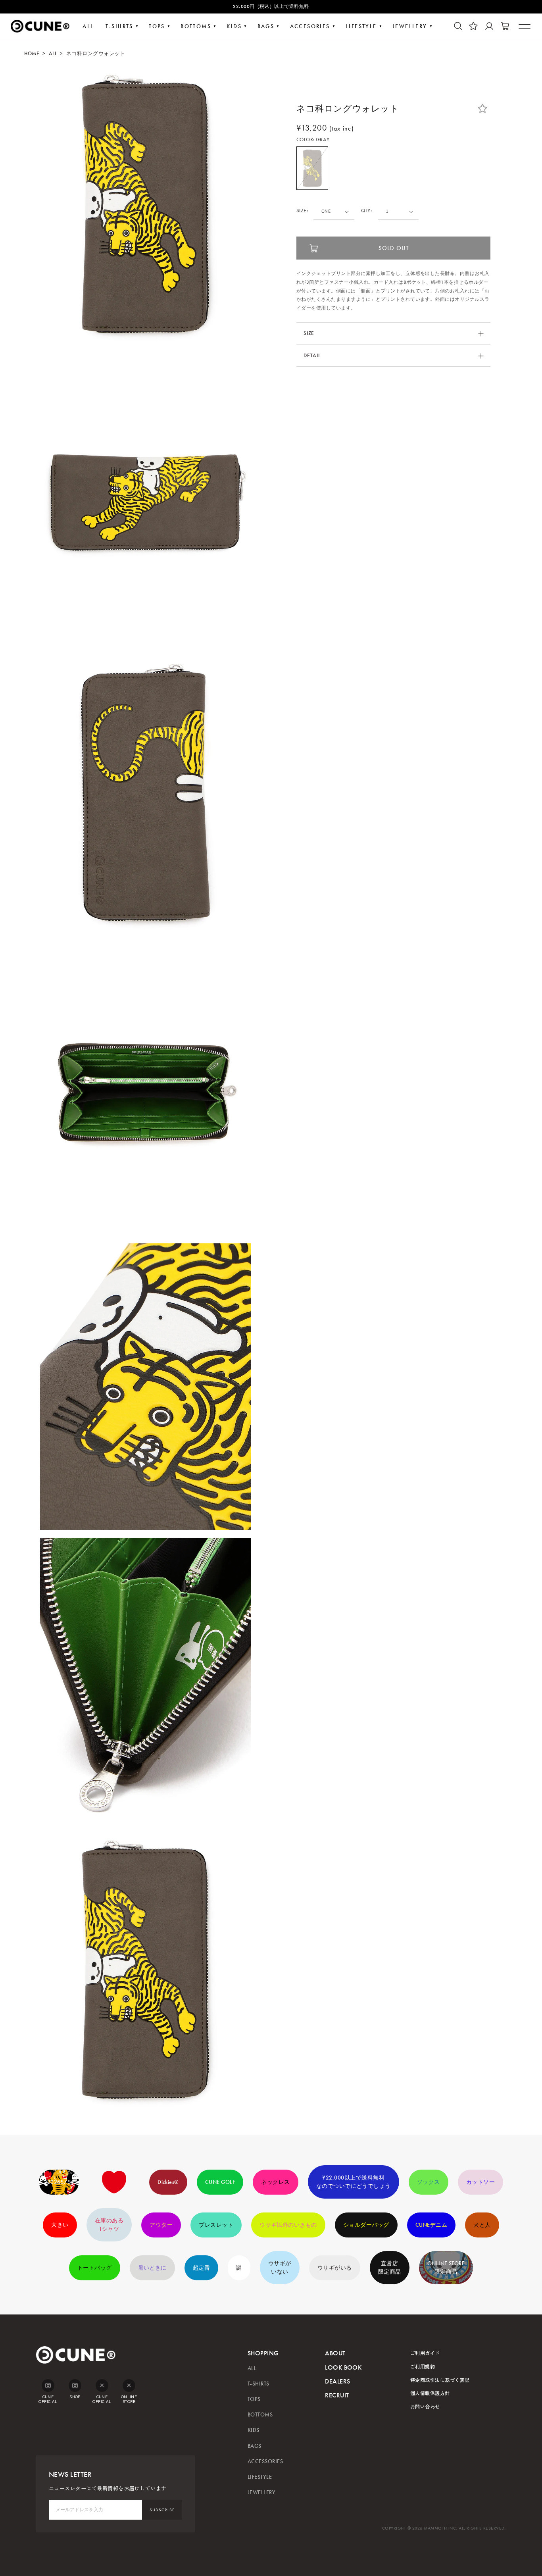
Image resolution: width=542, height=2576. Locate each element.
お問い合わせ (425, 2406)
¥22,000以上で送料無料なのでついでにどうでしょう (354, 2182)
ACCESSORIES (265, 2462)
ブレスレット (216, 2225)
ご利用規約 (423, 2366)
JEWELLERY (410, 26)
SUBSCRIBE (162, 2510)
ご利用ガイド (425, 2353)
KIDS (234, 26)
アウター (161, 2225)
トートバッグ (95, 2268)
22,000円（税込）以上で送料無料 (271, 6)
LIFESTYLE (361, 26)
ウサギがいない (280, 2268)
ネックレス (275, 2182)
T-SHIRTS (119, 26)
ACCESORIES (310, 26)
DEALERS (337, 2381)
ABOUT (335, 2353)
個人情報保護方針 (430, 2393)
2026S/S (59, 2182)
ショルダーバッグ (366, 2225)
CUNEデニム (431, 2225)
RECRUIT (337, 2395)
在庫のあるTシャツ (109, 2225)
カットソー (480, 2182)
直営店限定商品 (390, 2268)
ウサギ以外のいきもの (288, 2225)
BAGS (266, 26)
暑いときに (152, 2268)
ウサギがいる (335, 2268)
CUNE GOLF (220, 2182)
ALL (88, 26)
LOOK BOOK (343, 2367)
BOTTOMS (196, 26)
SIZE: (302, 211)
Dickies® (168, 2182)
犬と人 (482, 2225)
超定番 (201, 2268)
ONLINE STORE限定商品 (446, 2268)
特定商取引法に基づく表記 (440, 2380)
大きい (60, 2225)
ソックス (429, 2182)
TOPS (157, 26)
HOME (32, 54)
